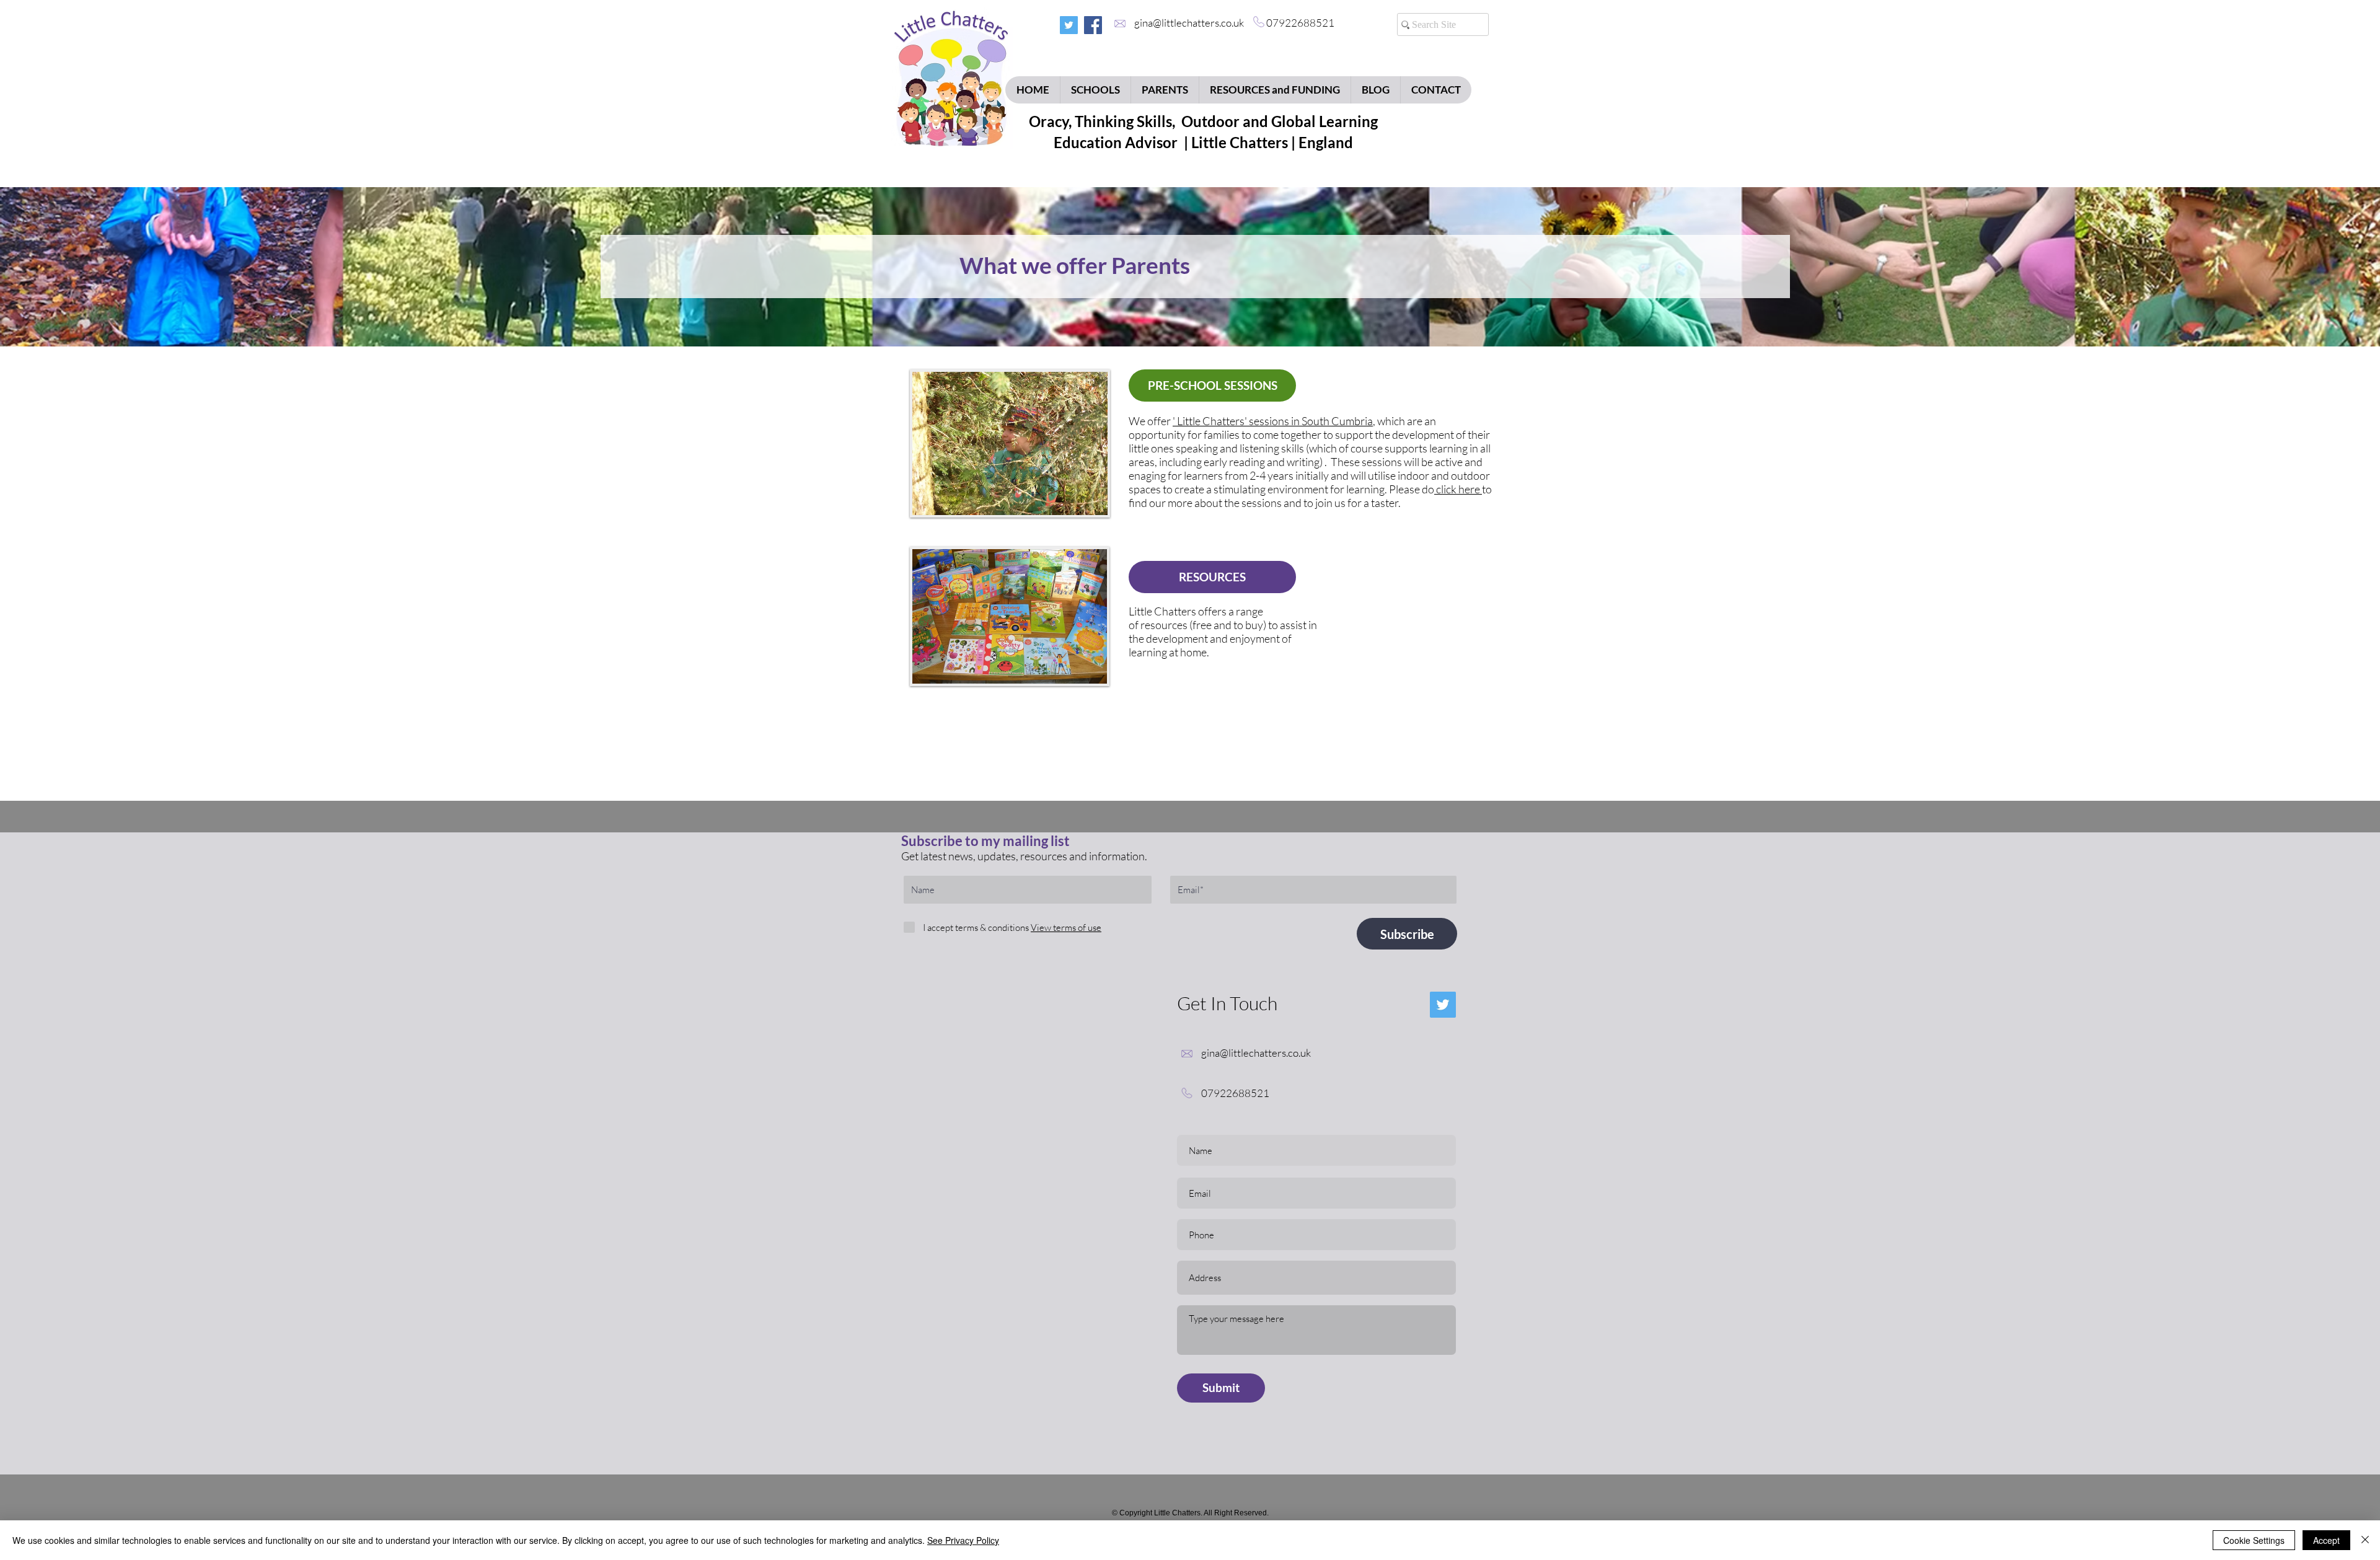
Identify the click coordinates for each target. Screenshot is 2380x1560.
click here (1458, 489)
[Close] (2365, 1540)
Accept (2326, 1540)
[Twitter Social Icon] (1069, 25)
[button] (1065, 928)
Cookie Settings (2254, 1540)
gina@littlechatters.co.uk (1193, 23)
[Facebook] (1093, 25)
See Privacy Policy (963, 1540)
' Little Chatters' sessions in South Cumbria (1273, 421)
